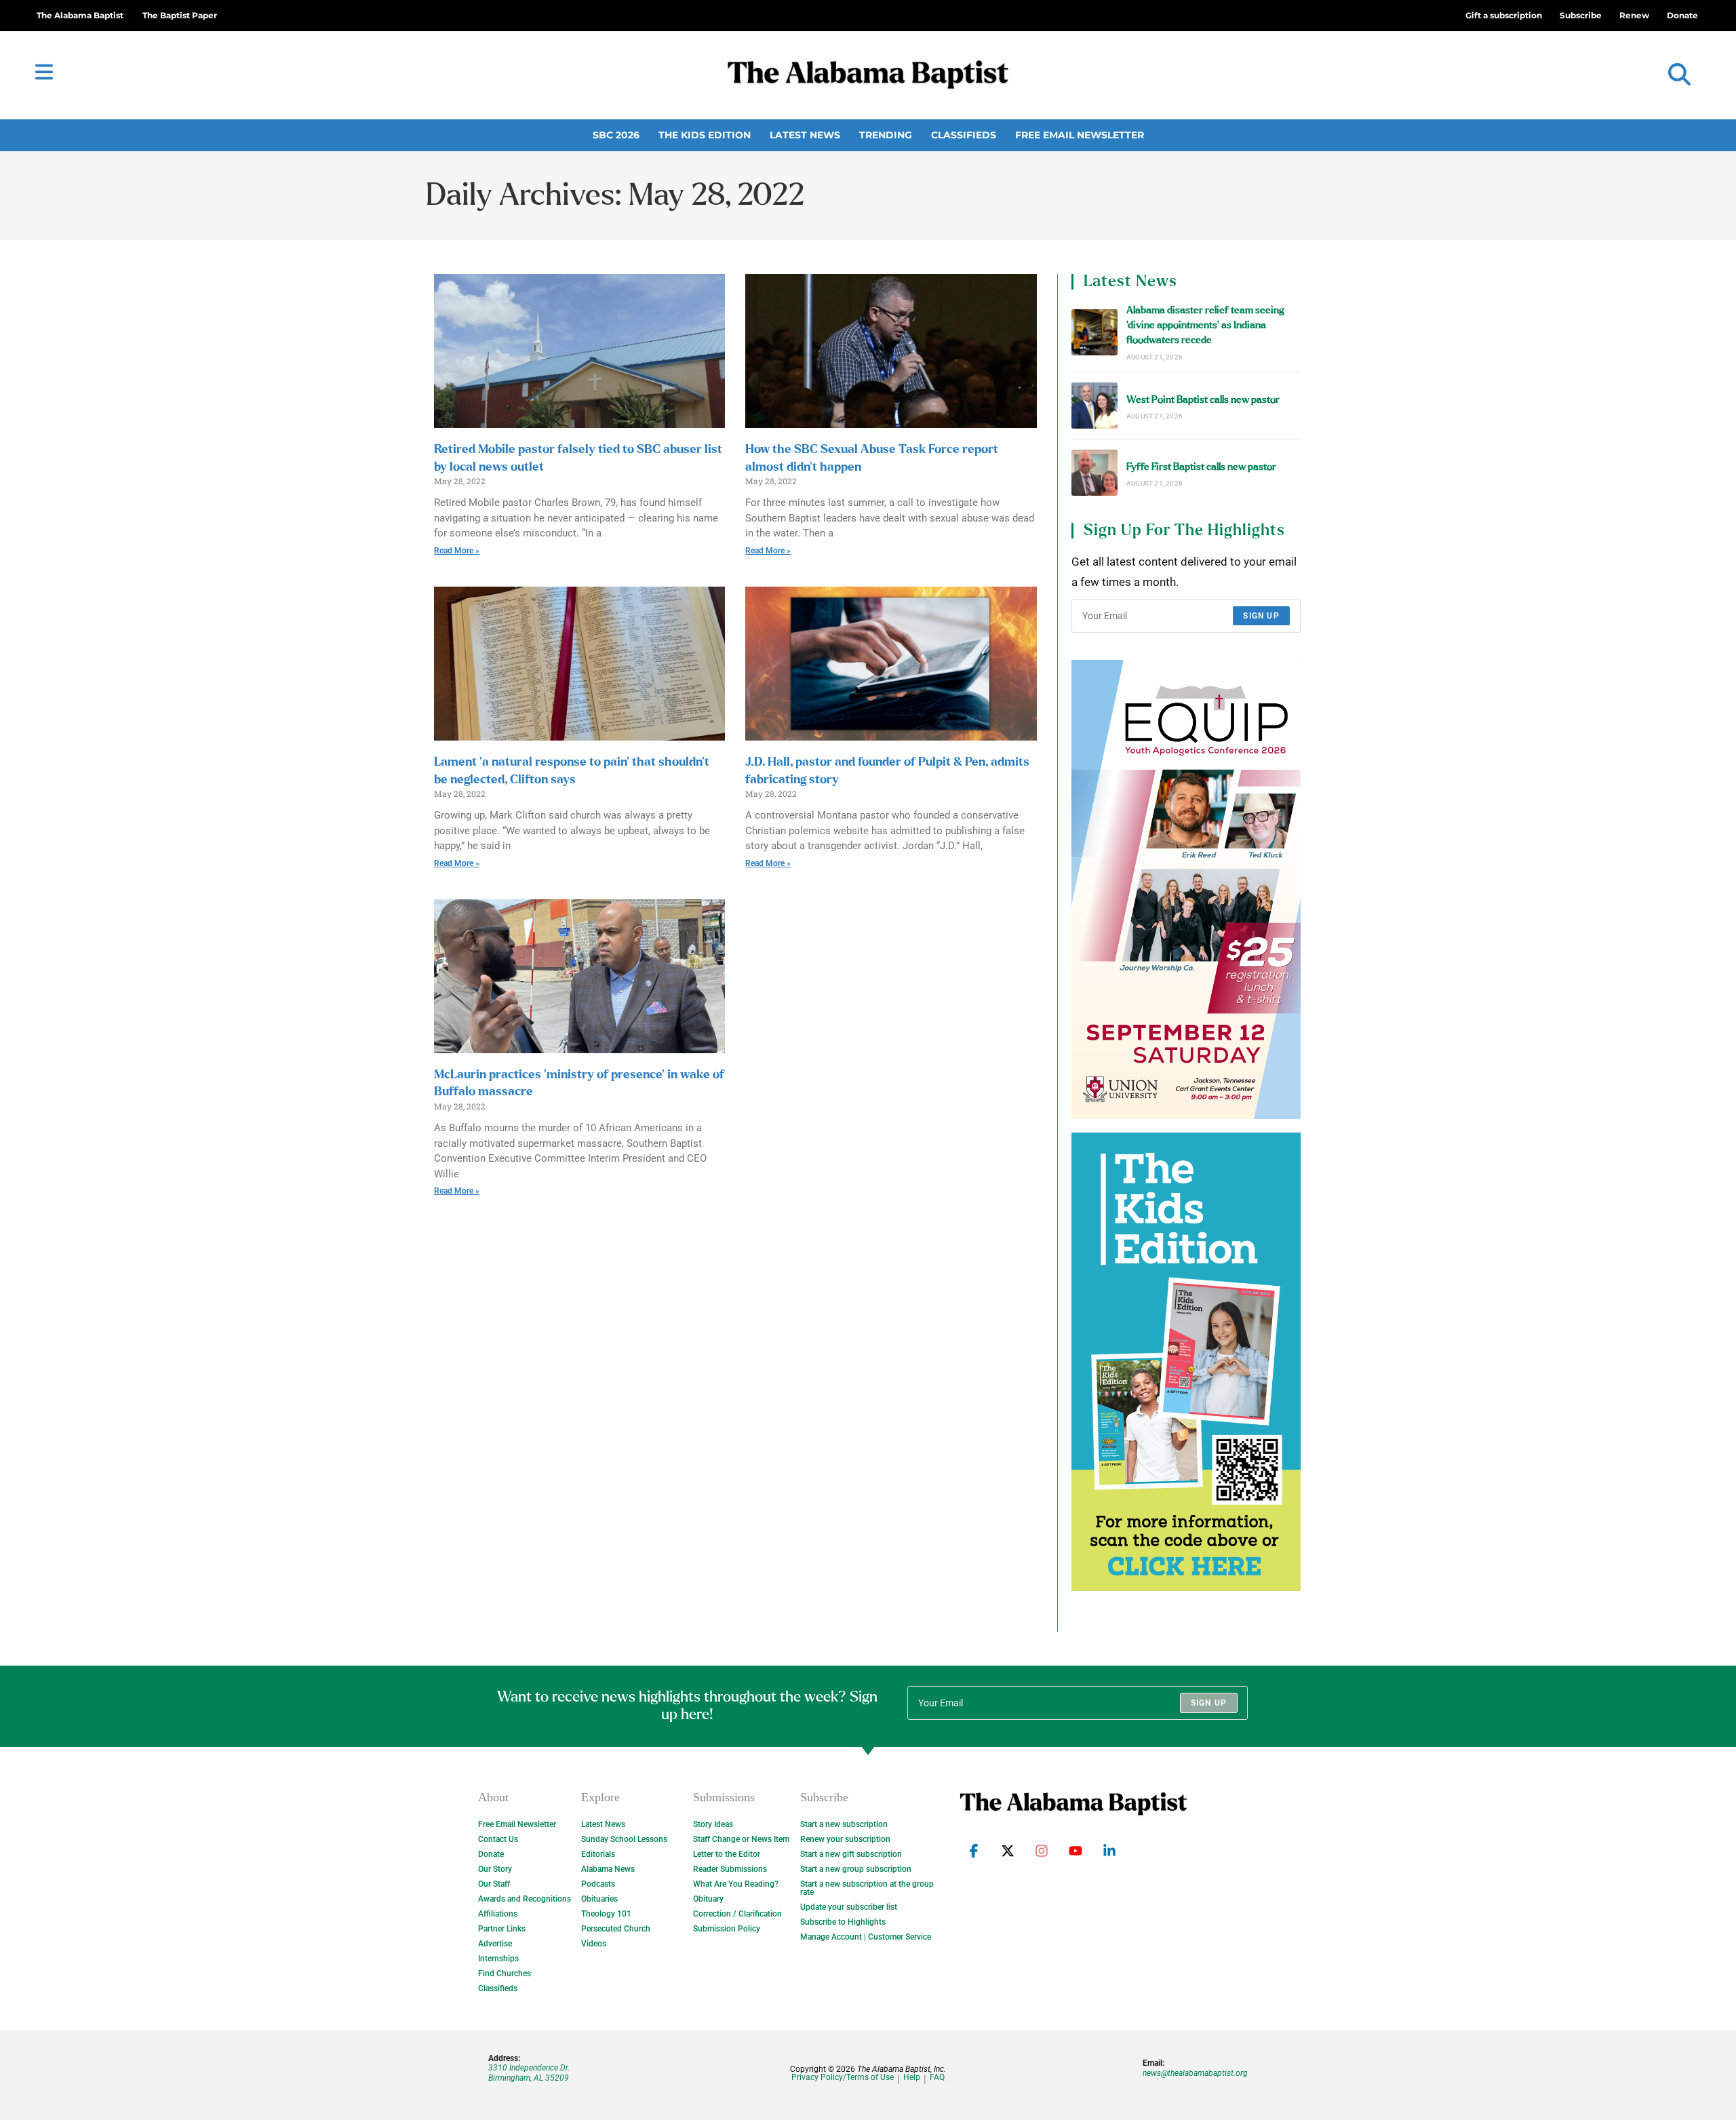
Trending (886, 135)
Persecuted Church (616, 1929)
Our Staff (494, 1884)
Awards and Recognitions (525, 1899)
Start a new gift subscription (851, 1854)
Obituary (708, 1899)
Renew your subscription (845, 1839)
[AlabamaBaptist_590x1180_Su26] (1186, 889)
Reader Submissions (730, 1869)
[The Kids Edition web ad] (1186, 1362)
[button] (1679, 75)
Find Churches (505, 1974)
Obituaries (599, 1899)
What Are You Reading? (736, 1884)
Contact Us (498, 1839)
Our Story (495, 1869)
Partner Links (502, 1929)
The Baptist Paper (180, 15)
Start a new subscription (844, 1824)
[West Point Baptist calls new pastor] (1094, 406)
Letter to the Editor (727, 1854)
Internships (498, 1959)
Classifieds (964, 135)
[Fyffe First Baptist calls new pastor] (1094, 473)
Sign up (1261, 616)
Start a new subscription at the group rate (867, 1888)
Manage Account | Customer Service (866, 1937)
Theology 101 (606, 1914)
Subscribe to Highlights (843, 1922)
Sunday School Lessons (624, 1839)
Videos (594, 1944)
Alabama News (608, 1869)
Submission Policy (727, 1929)
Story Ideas (713, 1824)
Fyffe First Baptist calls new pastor (1201, 467)
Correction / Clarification (737, 1914)
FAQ (937, 2078)
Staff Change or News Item (741, 1839)
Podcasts (598, 1884)
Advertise (495, 1944)
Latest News (805, 135)
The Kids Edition (705, 135)
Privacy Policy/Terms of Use (843, 2078)
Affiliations (498, 1914)
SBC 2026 (616, 135)
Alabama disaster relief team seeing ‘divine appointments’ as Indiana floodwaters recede (1205, 326)
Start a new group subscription (856, 1869)
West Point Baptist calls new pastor (1203, 400)
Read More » (457, 551)
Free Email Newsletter (1080, 135)
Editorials (598, 1854)
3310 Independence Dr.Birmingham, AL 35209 (529, 2073)
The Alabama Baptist (80, 15)
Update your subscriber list (849, 1907)
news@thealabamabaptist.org (1195, 2073)
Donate (491, 1854)
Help (912, 2078)
